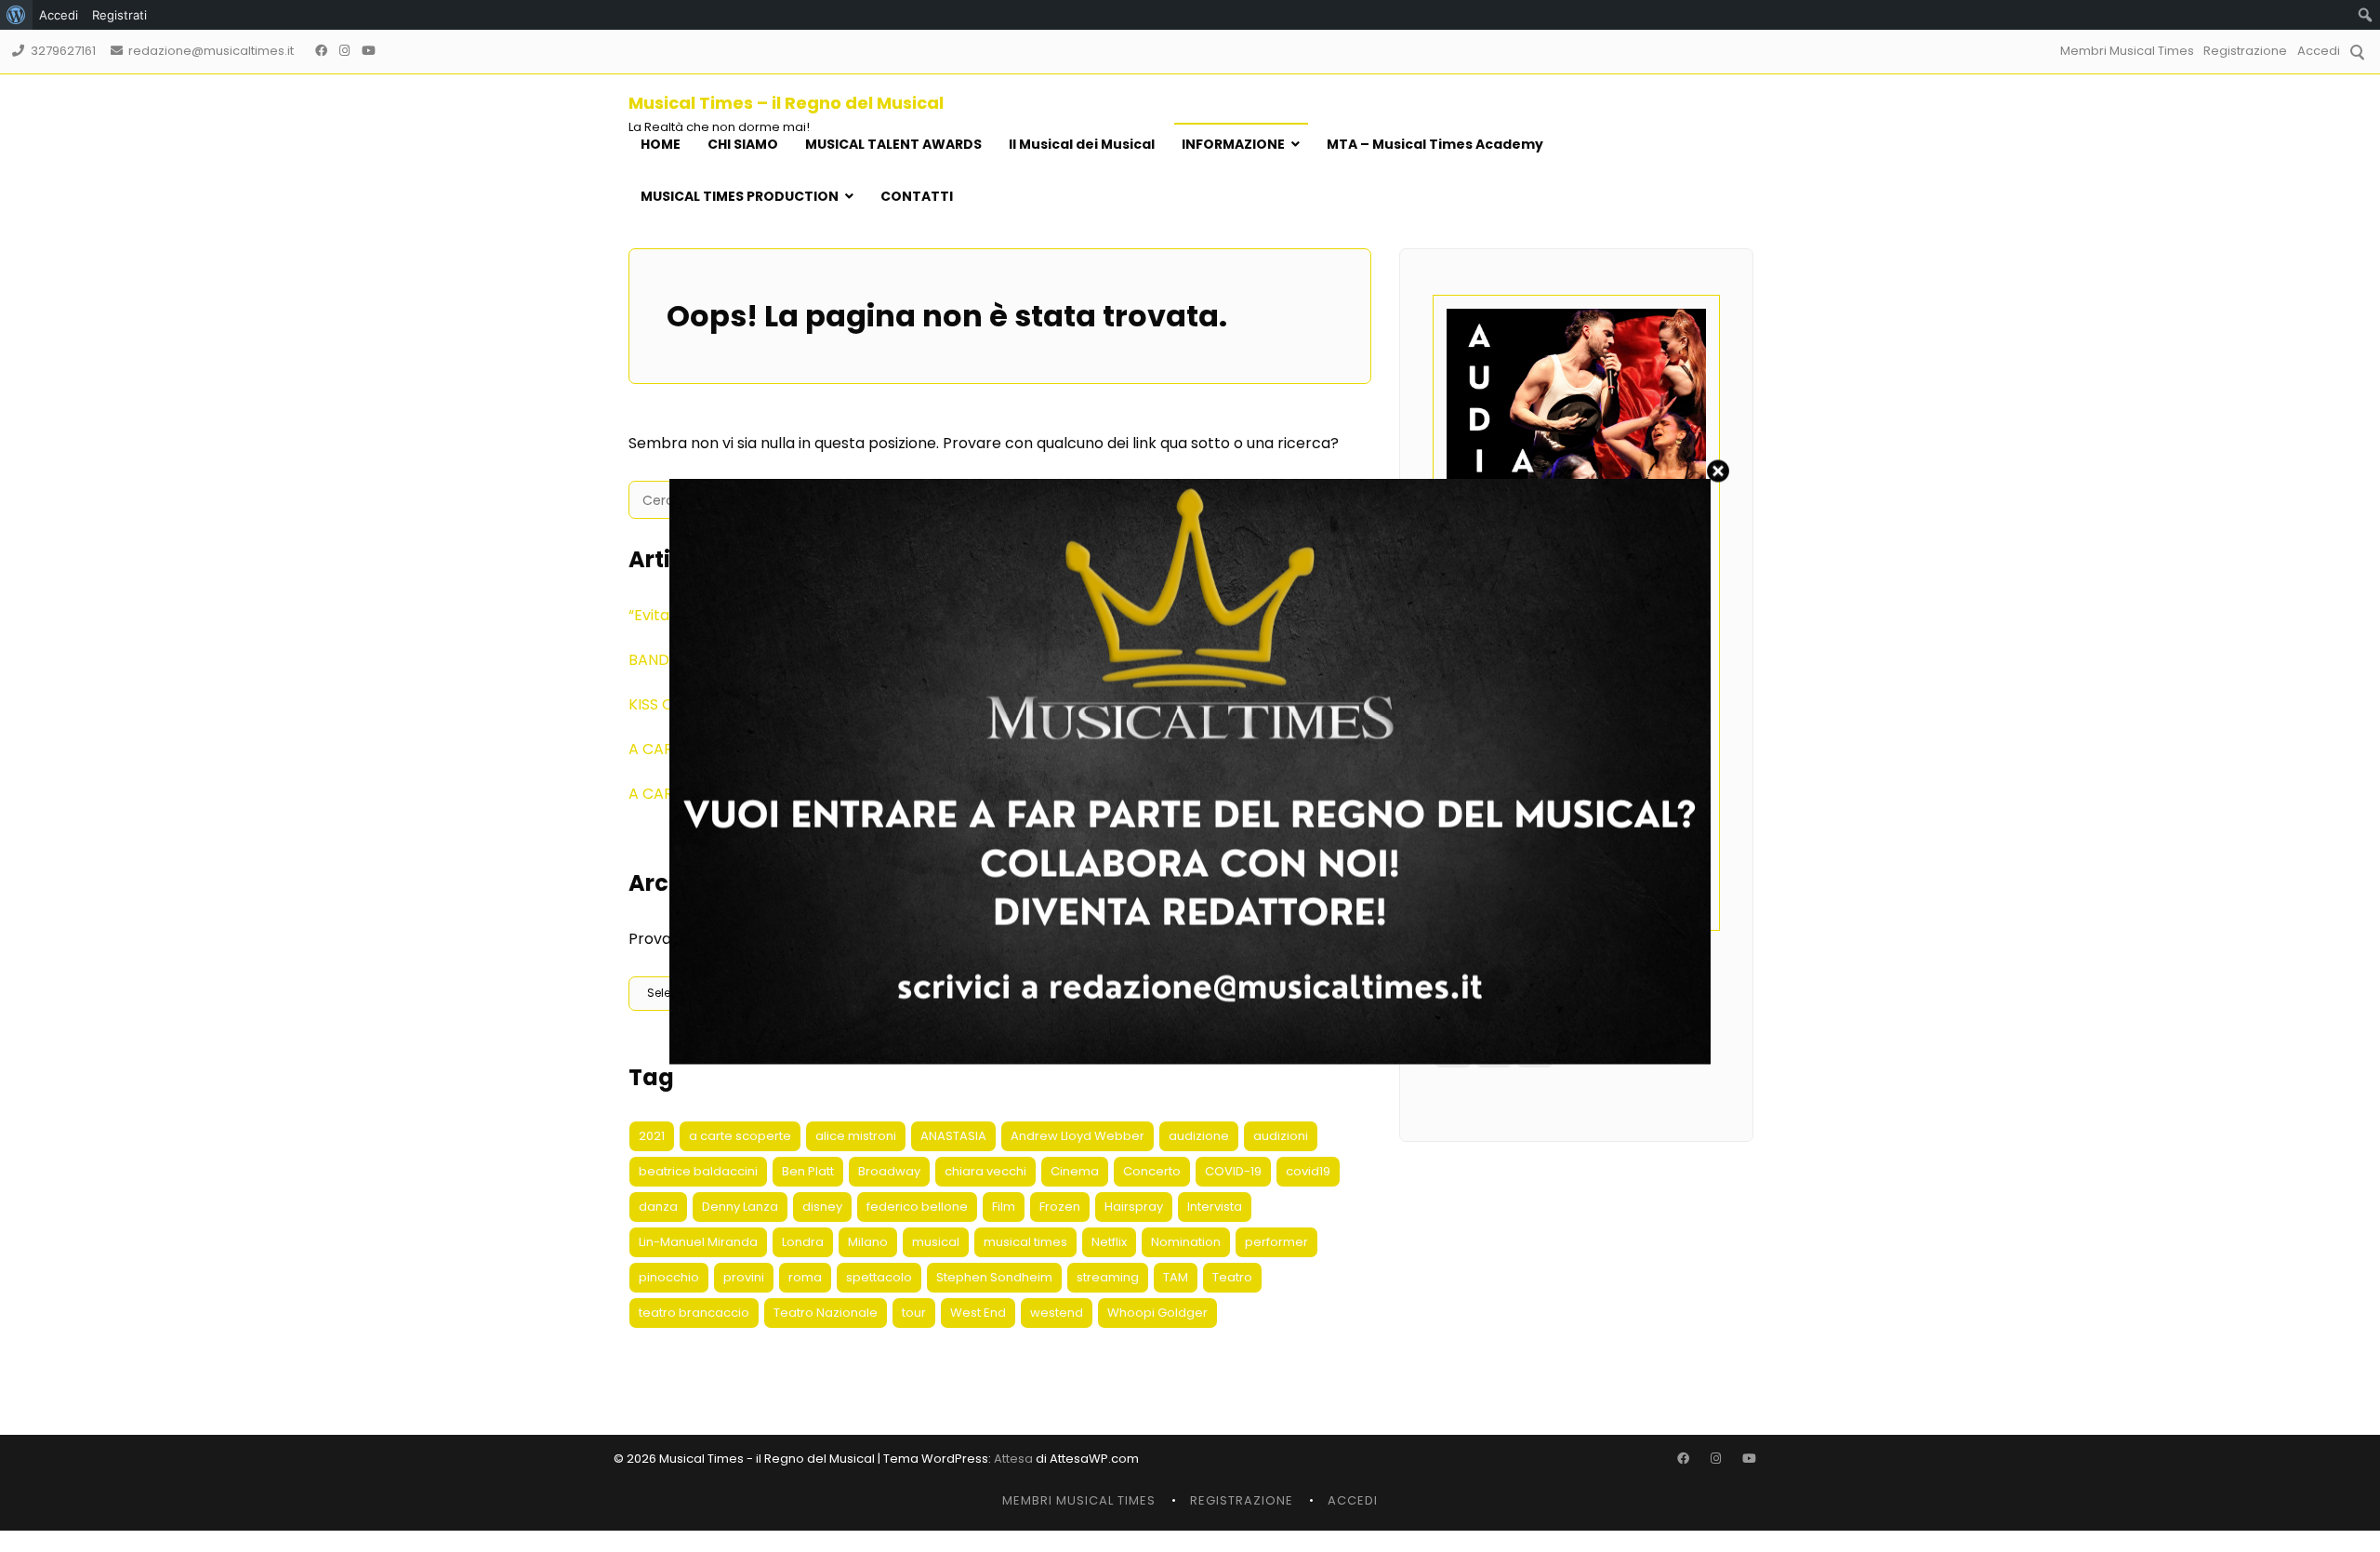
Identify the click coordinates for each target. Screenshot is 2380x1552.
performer (1276, 1242)
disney (822, 1207)
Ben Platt (808, 1171)
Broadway (889, 1171)
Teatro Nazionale (826, 1313)
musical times (1025, 1242)
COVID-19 (1233, 1171)
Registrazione (2245, 51)
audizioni (1281, 1136)
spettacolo (879, 1277)
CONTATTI (917, 196)
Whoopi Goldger (1157, 1313)
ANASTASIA (953, 1136)
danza (658, 1207)
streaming (1108, 1277)
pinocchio (669, 1277)
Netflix (1109, 1242)
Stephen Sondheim (994, 1277)
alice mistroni (856, 1136)
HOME (661, 144)
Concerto (1152, 1171)
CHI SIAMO (743, 144)
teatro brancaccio (694, 1313)
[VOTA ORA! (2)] (1190, 1059)
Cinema (1075, 1171)
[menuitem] (16, 15)
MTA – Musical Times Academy (1435, 144)
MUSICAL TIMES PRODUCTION (740, 196)
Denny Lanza (740, 1207)
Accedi (2319, 51)
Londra (803, 1242)
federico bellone (917, 1207)
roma (805, 1277)
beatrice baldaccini (698, 1171)
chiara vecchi (985, 1171)
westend (1057, 1313)
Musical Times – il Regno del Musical (786, 103)
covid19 (1308, 1171)
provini (744, 1277)
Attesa (1013, 1459)
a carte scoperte (740, 1136)
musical (936, 1242)
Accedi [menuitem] (59, 15)
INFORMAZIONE (1233, 144)
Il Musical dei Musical (1082, 144)
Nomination (1186, 1242)
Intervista (1215, 1207)
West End (978, 1313)
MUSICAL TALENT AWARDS (893, 144)
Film (1004, 1207)
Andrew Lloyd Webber (1078, 1136)
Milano (868, 1242)
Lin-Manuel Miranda (698, 1242)
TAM (1176, 1277)
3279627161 (63, 51)
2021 (652, 1136)
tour (914, 1313)
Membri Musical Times (2127, 51)
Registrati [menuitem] (119, 15)
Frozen (1060, 1207)
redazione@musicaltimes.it (211, 51)
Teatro (1232, 1277)
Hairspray (1134, 1207)
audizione (1199, 1136)
